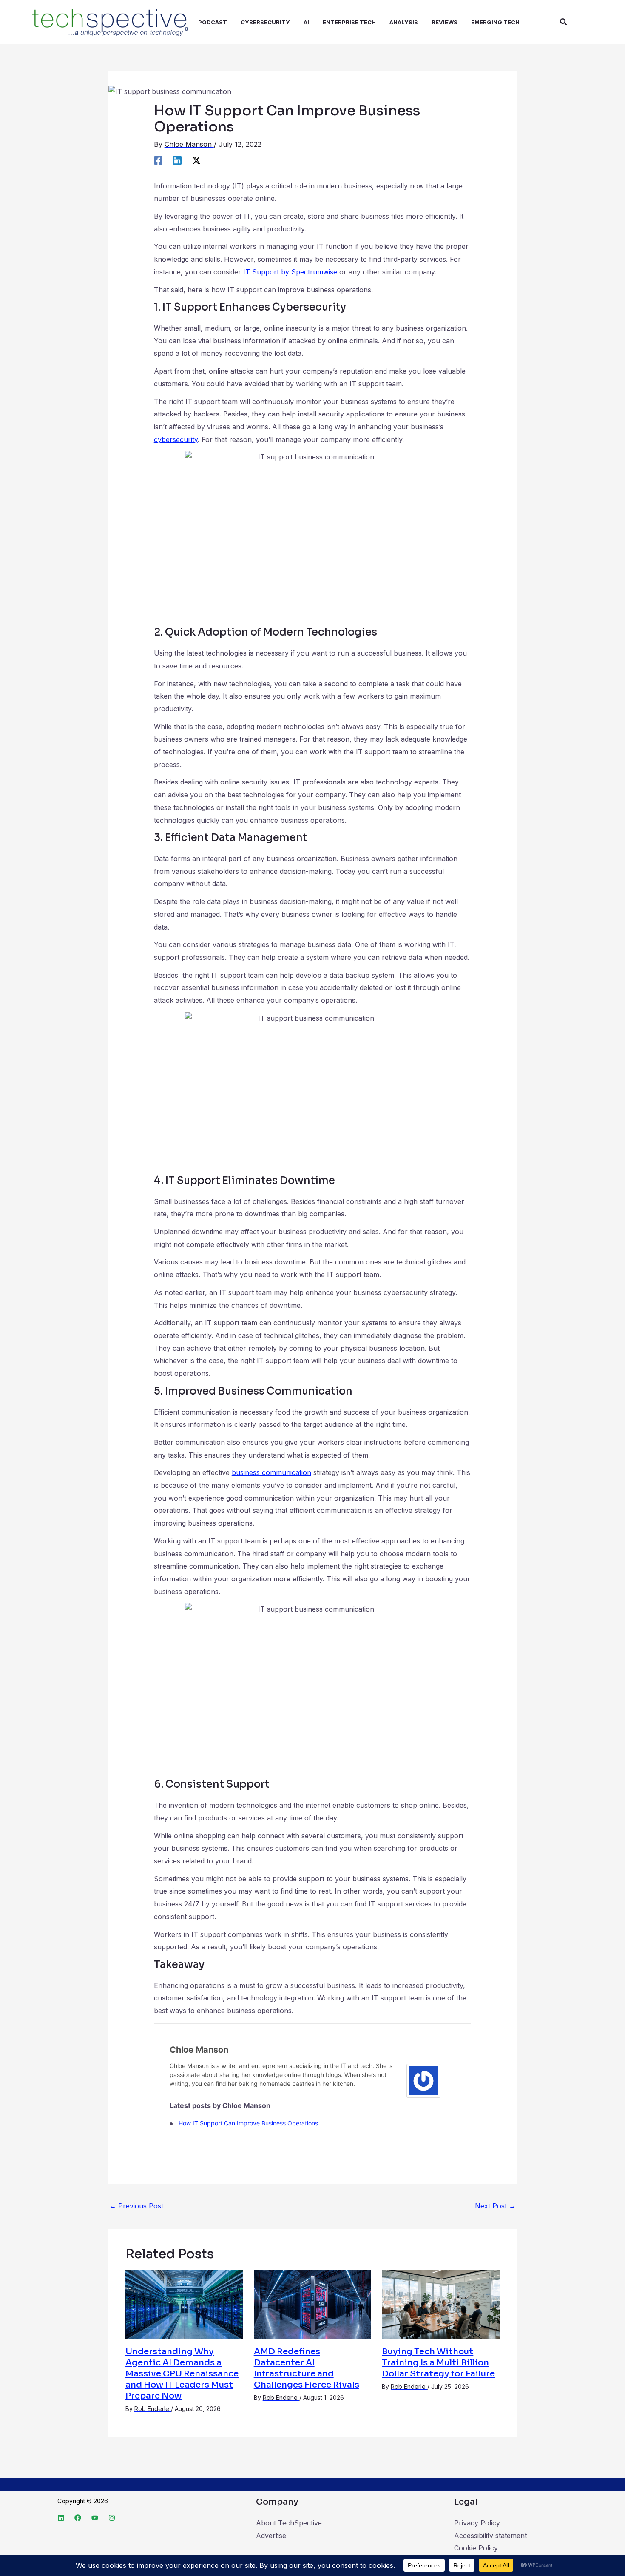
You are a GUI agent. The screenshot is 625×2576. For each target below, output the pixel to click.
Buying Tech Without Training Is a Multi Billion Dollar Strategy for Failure (438, 2363)
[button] (564, 22)
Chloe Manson (199, 2050)
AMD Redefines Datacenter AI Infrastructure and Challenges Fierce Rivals (307, 2368)
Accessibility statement (490, 2536)
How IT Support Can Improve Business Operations (248, 2123)
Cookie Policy (476, 2548)
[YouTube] (95, 2518)
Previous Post (136, 2206)
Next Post (495, 2206)
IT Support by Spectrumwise (290, 272)
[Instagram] (112, 2518)
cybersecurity (176, 439)
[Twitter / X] (196, 160)
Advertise (271, 2536)
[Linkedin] (177, 160)
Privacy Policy (477, 2523)
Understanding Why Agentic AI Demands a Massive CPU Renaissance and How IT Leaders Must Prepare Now (182, 2374)
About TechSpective (289, 2523)
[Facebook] (158, 160)
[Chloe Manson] (423, 2080)
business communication (271, 1472)
